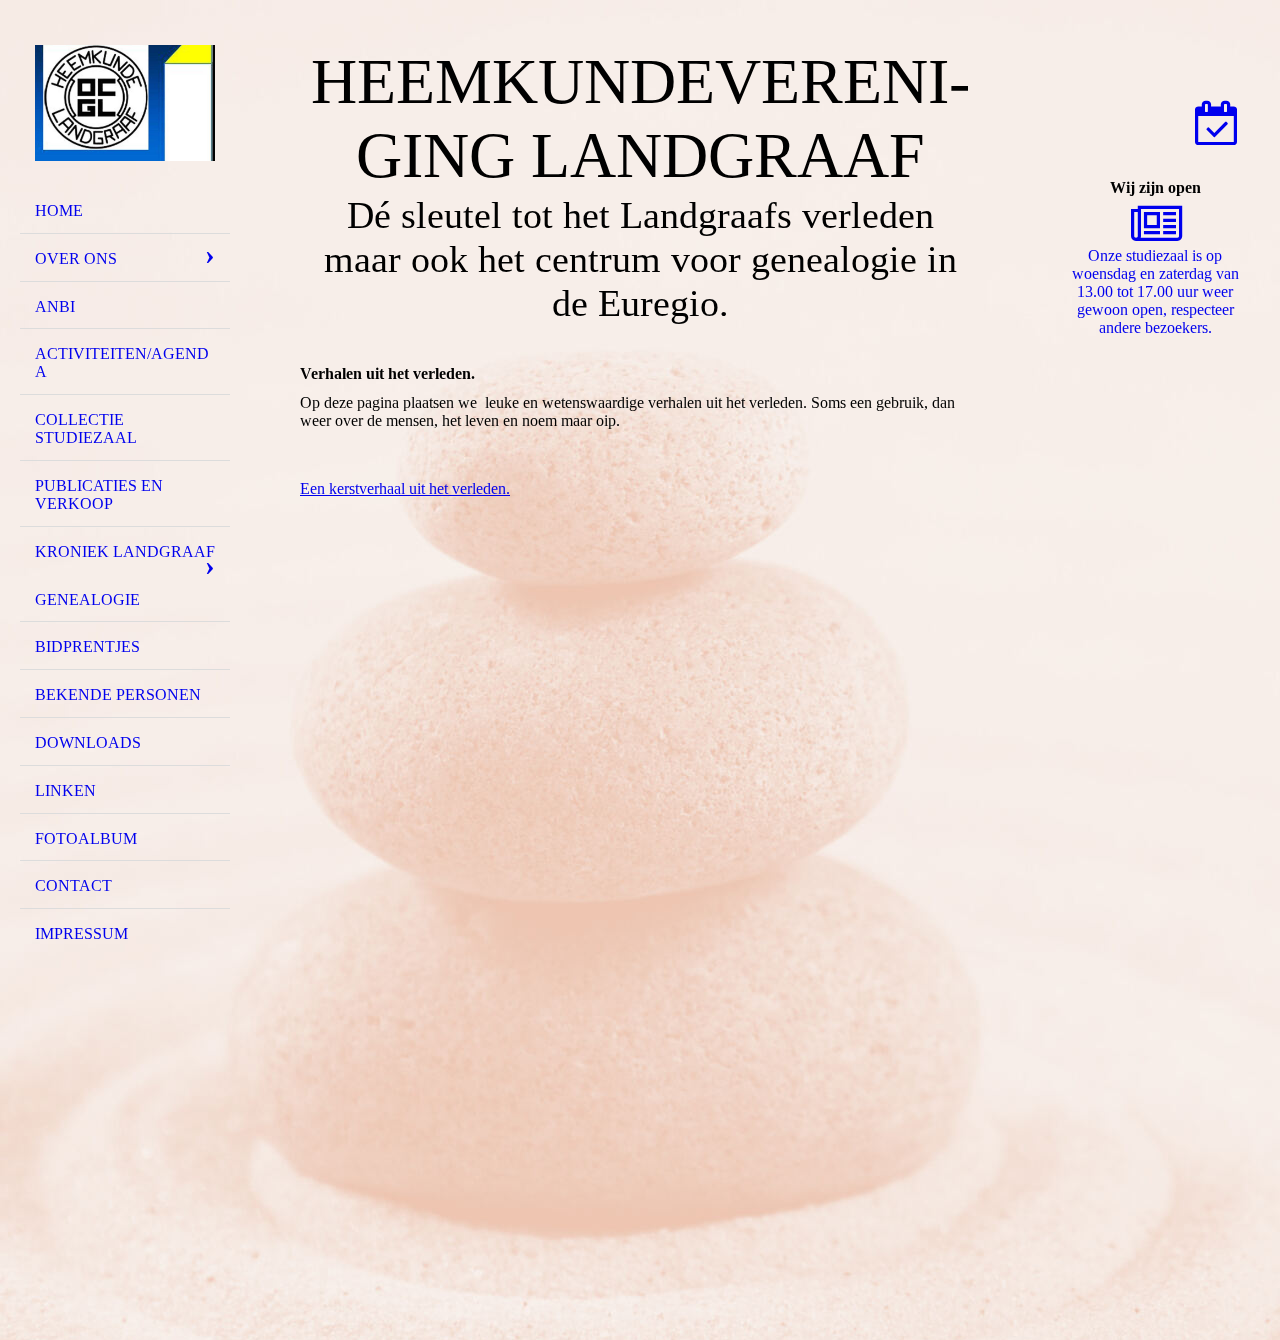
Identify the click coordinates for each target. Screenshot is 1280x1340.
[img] (125, 103)
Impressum (81, 933)
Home (59, 210)
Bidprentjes (87, 646)
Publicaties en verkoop (99, 494)
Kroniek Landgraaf (125, 551)
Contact (73, 885)
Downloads (88, 742)
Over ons (76, 258)
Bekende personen (118, 694)
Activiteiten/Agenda (122, 362)
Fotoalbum (86, 838)
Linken (65, 790)
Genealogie (87, 599)
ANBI (55, 306)
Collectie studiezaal (86, 428)
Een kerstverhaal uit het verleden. (405, 488)
